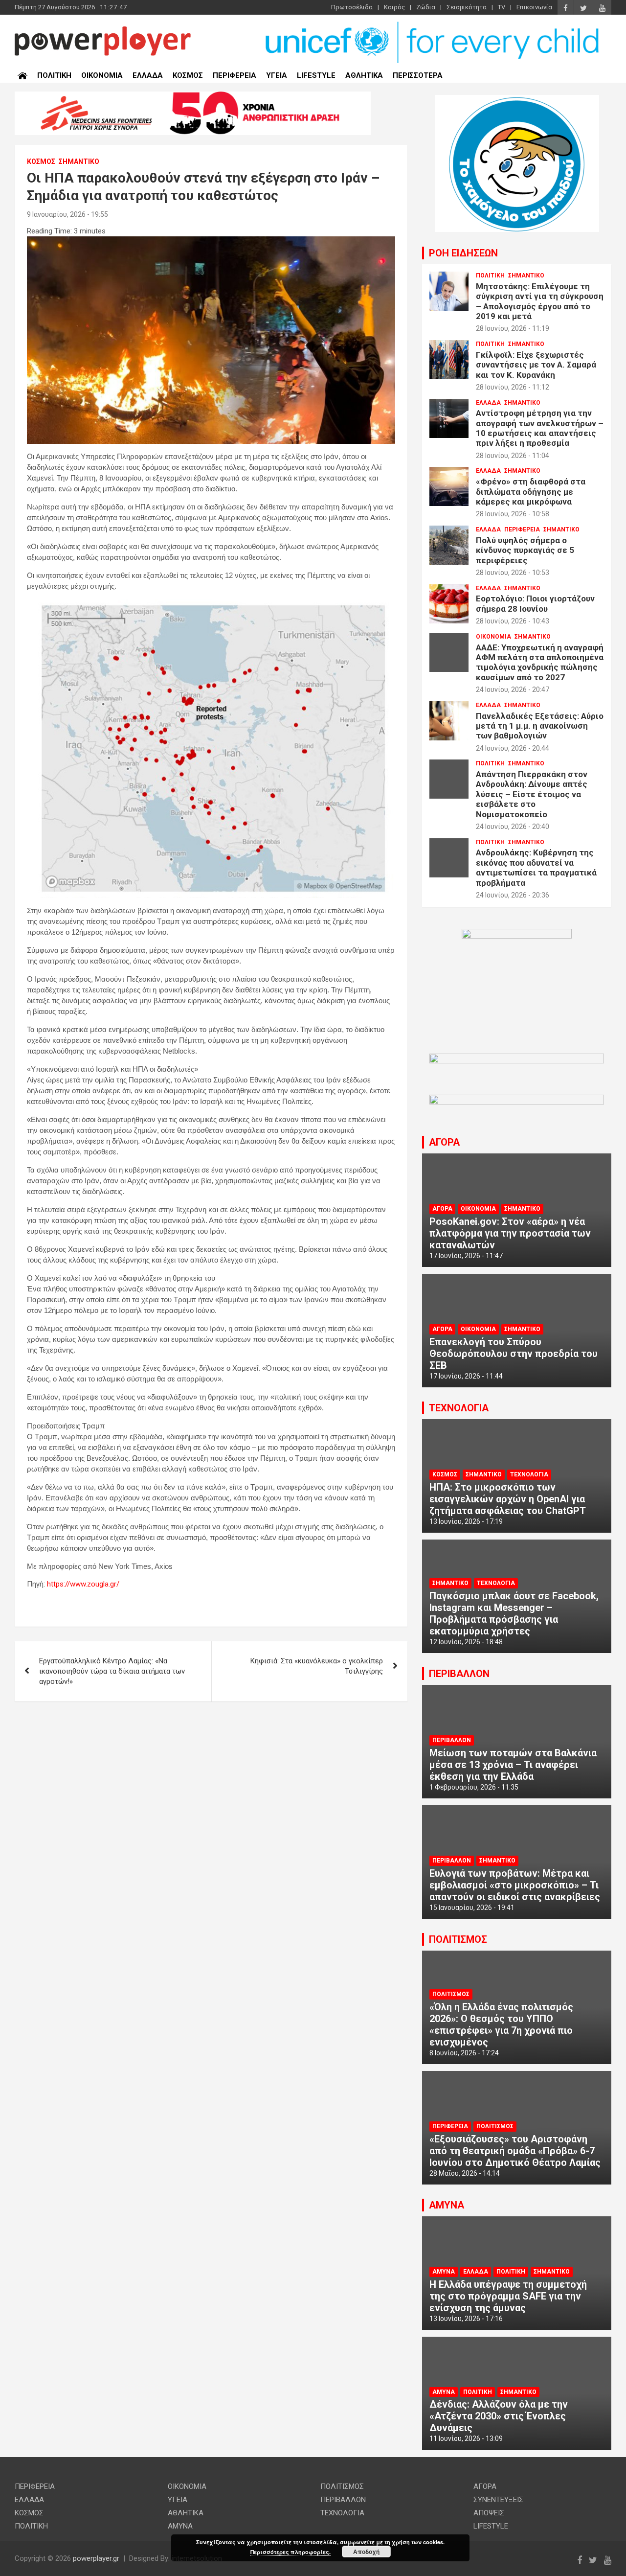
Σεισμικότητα (467, 7)
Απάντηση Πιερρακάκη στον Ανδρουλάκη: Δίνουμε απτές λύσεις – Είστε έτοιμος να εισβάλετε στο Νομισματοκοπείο (532, 794)
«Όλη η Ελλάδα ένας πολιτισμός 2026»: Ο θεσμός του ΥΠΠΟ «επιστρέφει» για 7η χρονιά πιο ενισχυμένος (501, 2024)
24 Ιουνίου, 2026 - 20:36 (513, 895)
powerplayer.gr (96, 2558)
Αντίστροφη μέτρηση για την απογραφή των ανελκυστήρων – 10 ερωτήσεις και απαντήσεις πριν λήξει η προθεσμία (540, 428)
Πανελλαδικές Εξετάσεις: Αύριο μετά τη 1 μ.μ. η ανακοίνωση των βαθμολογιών (540, 726)
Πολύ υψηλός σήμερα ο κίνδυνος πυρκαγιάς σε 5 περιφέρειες (525, 550)
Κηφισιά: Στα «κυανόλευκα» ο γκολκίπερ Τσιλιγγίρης (317, 1666)
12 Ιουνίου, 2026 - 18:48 (466, 1642)
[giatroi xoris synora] (193, 96)
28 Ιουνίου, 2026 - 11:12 (513, 387)
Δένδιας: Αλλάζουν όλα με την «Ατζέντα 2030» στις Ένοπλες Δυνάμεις (499, 2416)
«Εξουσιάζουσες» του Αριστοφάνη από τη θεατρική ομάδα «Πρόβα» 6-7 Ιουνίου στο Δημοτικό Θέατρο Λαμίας (515, 2151)
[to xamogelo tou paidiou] (517, 100)
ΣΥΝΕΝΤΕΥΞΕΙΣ (498, 2500)
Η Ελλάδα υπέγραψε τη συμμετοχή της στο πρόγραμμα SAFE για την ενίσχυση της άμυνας (508, 2296)
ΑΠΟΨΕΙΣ (489, 2513)
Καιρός (394, 7)
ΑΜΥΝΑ (447, 2205)
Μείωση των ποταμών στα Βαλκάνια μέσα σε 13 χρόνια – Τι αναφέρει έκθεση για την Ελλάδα (513, 1765)
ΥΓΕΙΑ (277, 75)
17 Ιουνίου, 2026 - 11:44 (466, 1376)
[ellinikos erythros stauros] (517, 934)
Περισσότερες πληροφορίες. (291, 2552)
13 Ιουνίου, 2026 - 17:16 (466, 2319)
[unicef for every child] (433, 24)
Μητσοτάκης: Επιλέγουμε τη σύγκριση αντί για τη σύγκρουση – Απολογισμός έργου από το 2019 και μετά (540, 301)
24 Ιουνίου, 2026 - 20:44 (513, 748)
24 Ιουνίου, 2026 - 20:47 (513, 690)
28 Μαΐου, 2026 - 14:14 (465, 2173)
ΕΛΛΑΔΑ (148, 75)
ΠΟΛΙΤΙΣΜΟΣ (458, 1939)
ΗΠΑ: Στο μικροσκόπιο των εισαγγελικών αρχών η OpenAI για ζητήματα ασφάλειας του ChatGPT (508, 1499)
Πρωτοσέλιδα (352, 7)
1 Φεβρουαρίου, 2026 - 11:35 (474, 1787)
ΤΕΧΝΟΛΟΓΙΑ (459, 1408)
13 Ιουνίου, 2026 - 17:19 (466, 1521)
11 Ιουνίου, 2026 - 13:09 (466, 2438)
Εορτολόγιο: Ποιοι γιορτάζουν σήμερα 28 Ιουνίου (535, 603)
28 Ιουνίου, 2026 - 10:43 (513, 621)
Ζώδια (426, 7)
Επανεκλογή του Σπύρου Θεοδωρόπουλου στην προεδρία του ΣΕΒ (514, 1354)
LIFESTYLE (316, 75)
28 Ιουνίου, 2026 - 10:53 (513, 573)
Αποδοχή (366, 2552)
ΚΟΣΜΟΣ (188, 75)
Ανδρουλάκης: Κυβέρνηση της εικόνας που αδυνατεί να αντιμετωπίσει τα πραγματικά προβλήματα (536, 867)
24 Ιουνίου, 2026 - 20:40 (513, 827)
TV (502, 7)
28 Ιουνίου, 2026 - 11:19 (513, 328)
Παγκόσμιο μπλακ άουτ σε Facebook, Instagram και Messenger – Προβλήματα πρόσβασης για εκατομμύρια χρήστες (514, 1613)
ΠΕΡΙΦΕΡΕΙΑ (235, 75)
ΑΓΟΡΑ (444, 1142)
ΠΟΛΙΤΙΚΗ (54, 75)
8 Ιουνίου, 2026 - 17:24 (464, 2053)
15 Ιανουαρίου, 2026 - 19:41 (472, 1908)
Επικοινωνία (534, 7)
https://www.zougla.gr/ (83, 1584)
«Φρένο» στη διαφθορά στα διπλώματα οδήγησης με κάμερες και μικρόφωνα (531, 492)
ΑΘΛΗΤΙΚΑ (364, 75)
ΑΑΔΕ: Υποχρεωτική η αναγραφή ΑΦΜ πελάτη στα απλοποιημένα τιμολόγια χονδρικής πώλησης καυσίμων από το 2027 (540, 662)
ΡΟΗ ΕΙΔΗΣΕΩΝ (463, 253)
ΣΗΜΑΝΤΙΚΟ (79, 161)
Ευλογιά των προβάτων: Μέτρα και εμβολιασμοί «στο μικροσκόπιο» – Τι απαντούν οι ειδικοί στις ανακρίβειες (515, 1885)
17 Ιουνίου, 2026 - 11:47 (466, 1256)
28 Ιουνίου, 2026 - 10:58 (513, 514)
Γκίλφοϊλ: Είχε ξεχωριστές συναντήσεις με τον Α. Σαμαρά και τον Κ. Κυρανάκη (536, 365)
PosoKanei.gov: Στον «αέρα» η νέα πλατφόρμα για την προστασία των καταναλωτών (510, 1233)
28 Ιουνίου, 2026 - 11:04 (513, 456)
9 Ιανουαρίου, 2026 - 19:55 (67, 214)
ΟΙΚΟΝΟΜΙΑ (102, 75)
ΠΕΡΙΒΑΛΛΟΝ (459, 1674)
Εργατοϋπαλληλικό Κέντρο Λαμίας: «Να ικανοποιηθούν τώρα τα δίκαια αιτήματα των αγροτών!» (112, 1671)
